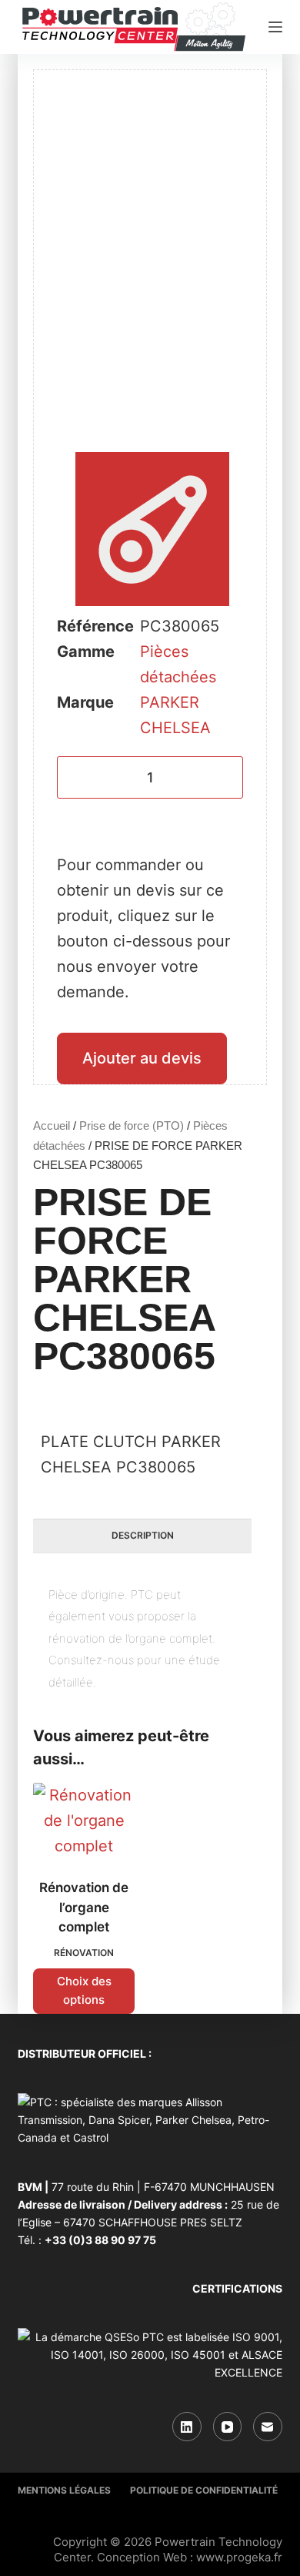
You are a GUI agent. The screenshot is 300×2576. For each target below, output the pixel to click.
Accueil (52, 1126)
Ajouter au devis (142, 1058)
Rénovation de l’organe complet (84, 1907)
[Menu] (275, 27)
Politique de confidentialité (204, 2490)
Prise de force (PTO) (132, 1126)
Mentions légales (64, 2490)
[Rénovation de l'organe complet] (84, 1821)
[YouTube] (228, 2427)
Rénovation (84, 1953)
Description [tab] (143, 1535)
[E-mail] (268, 2427)
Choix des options (84, 1991)
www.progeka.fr (239, 2557)
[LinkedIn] (187, 2427)
